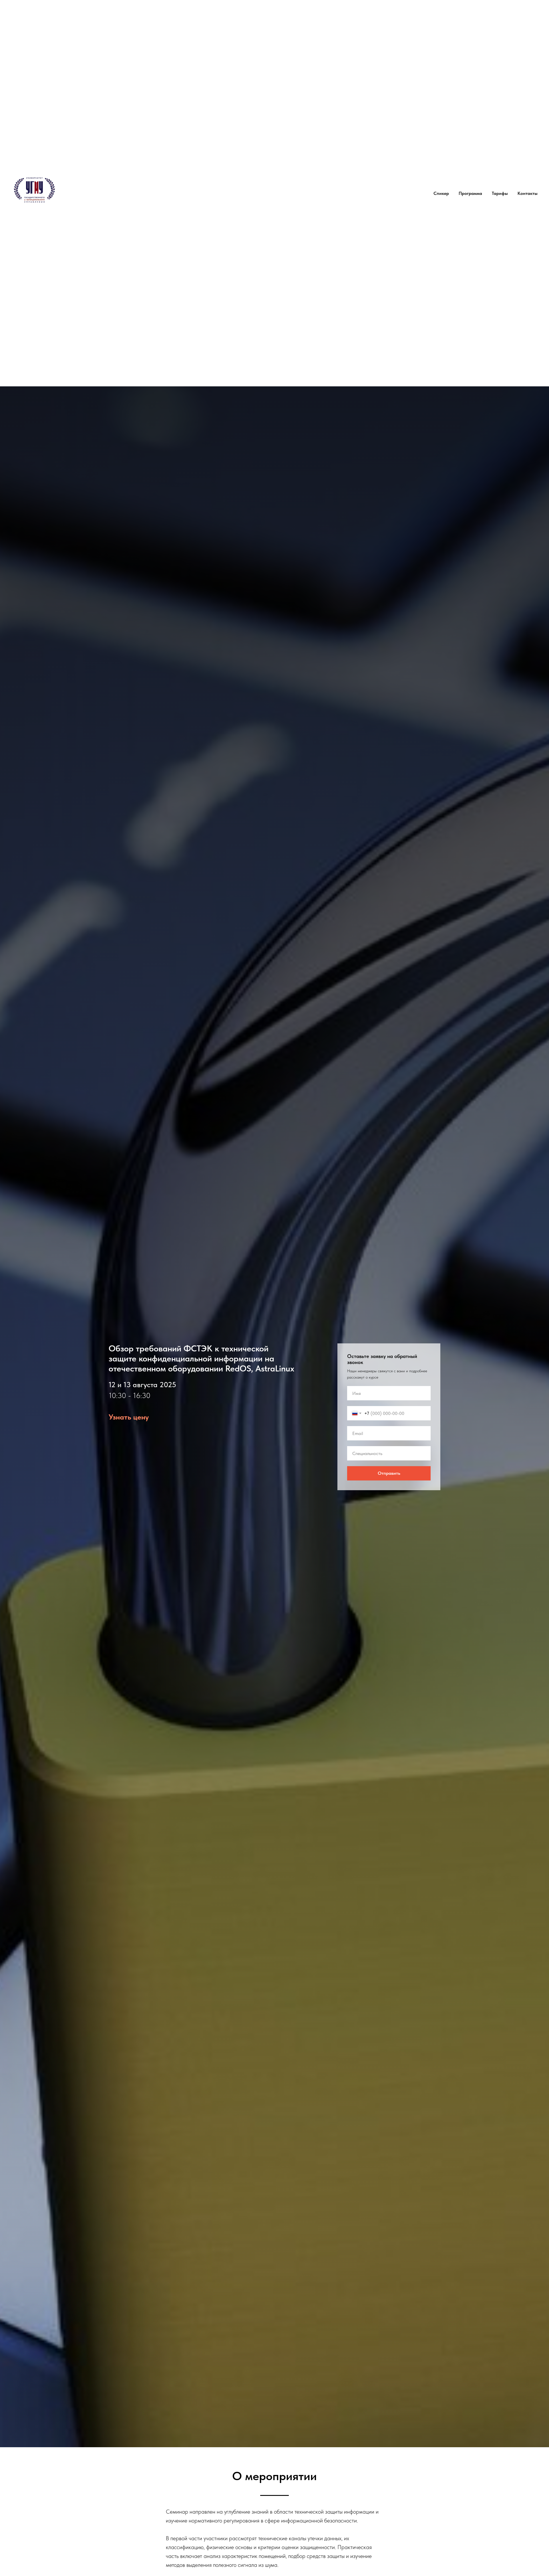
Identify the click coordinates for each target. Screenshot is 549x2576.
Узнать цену (129, 1417)
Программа (470, 193)
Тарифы (500, 193)
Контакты (528, 193)
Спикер (441, 193)
